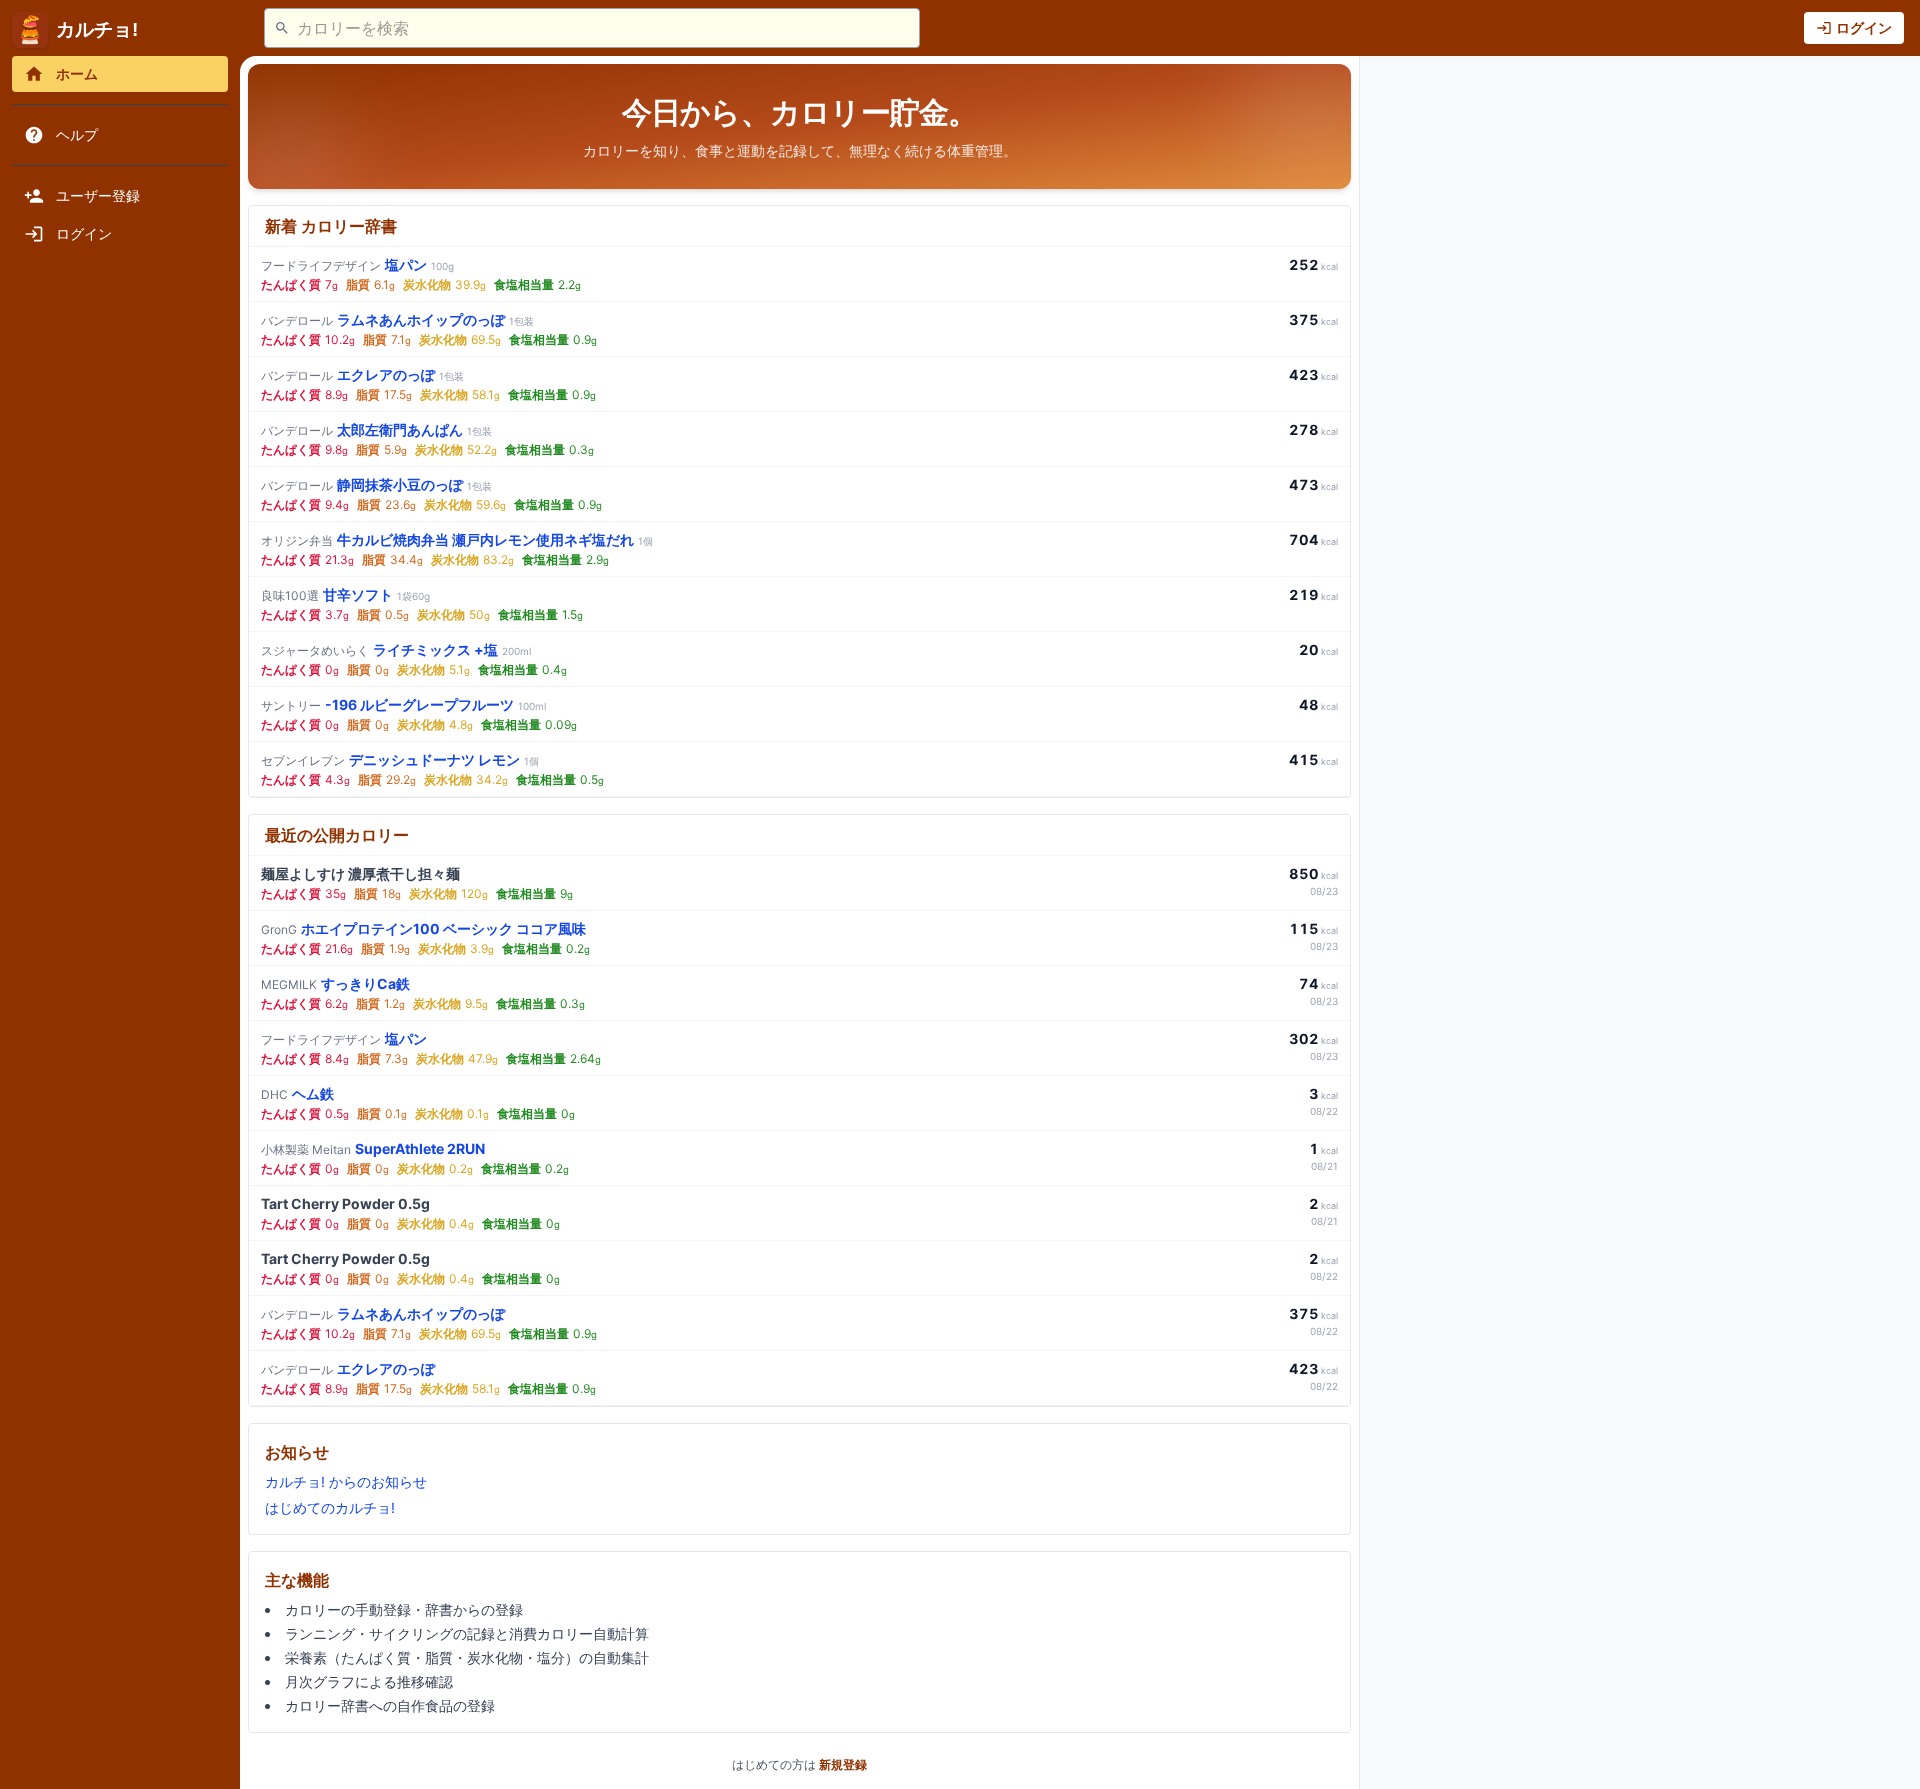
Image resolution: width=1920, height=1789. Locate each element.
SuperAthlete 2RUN (373, 1148)
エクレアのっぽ (362, 374)
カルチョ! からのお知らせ (346, 1481)
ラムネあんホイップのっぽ (397, 319)
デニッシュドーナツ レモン (400, 759)
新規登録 (843, 1764)
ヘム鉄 (297, 1093)
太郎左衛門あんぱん (376, 429)
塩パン (357, 264)
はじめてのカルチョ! (330, 1507)
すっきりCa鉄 (335, 983)
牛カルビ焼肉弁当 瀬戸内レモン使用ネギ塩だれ (457, 539)
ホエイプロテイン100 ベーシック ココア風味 (423, 928)
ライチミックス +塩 (396, 649)
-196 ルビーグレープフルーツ (403, 704)
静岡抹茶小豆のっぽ (376, 484)
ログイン (1864, 27)
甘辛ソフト (345, 594)
